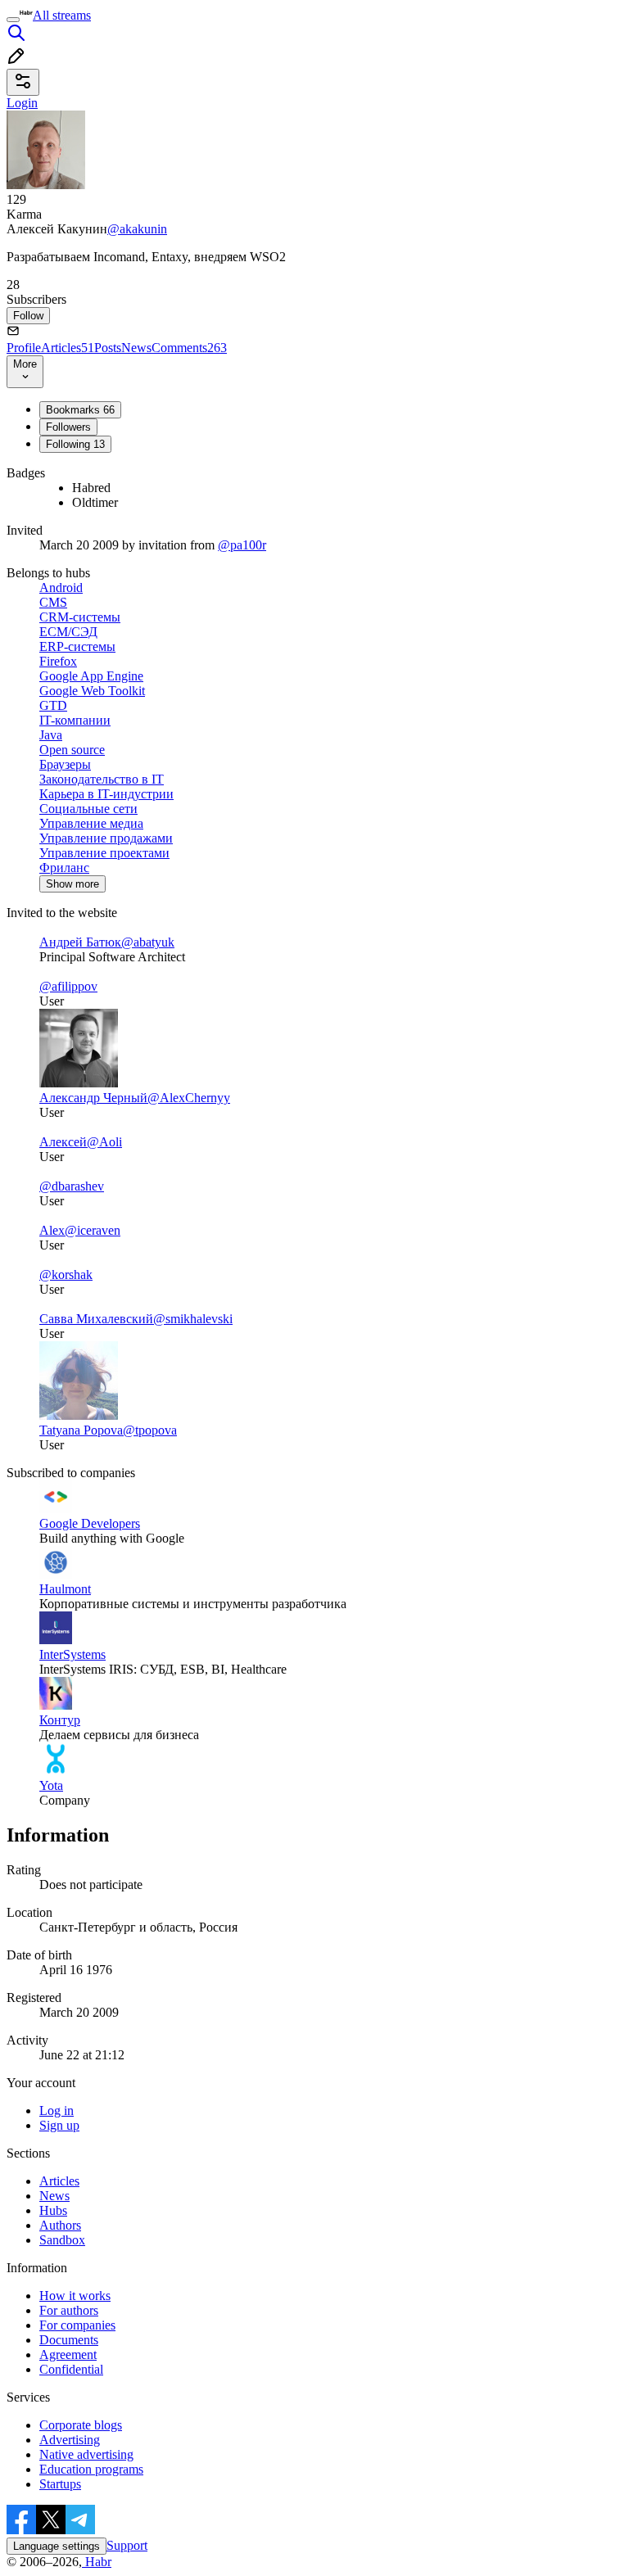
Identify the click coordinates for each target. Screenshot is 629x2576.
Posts (108, 348)
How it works (75, 2296)
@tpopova (150, 1430)
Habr (97, 2562)
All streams (62, 15)
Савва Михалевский (96, 1319)
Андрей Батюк (80, 942)
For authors (69, 2310)
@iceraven (93, 1230)
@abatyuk (148, 942)
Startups (60, 2484)
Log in (57, 2111)
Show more (72, 884)
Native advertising (86, 2454)
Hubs (53, 2210)
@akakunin (137, 229)
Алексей (63, 1142)
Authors (60, 2225)
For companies (77, 2325)
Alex (52, 1230)
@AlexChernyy (189, 1098)
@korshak (66, 1274)
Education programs (91, 2469)
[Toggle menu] (13, 20)
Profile (24, 348)
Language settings (57, 2546)
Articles (68, 348)
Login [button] (22, 103)
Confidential (71, 2369)
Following (75, 444)
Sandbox (62, 2240)
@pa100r (242, 545)
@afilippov (68, 986)
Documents (69, 2340)
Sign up (59, 2125)
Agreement (68, 2355)
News (136, 348)
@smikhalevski (193, 1319)
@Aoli (104, 1142)
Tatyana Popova (81, 1430)
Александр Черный (93, 1098)
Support (127, 2545)
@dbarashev (72, 1186)
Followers (68, 427)
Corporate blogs (81, 2425)
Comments (189, 348)
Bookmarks (80, 410)
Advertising (70, 2440)
